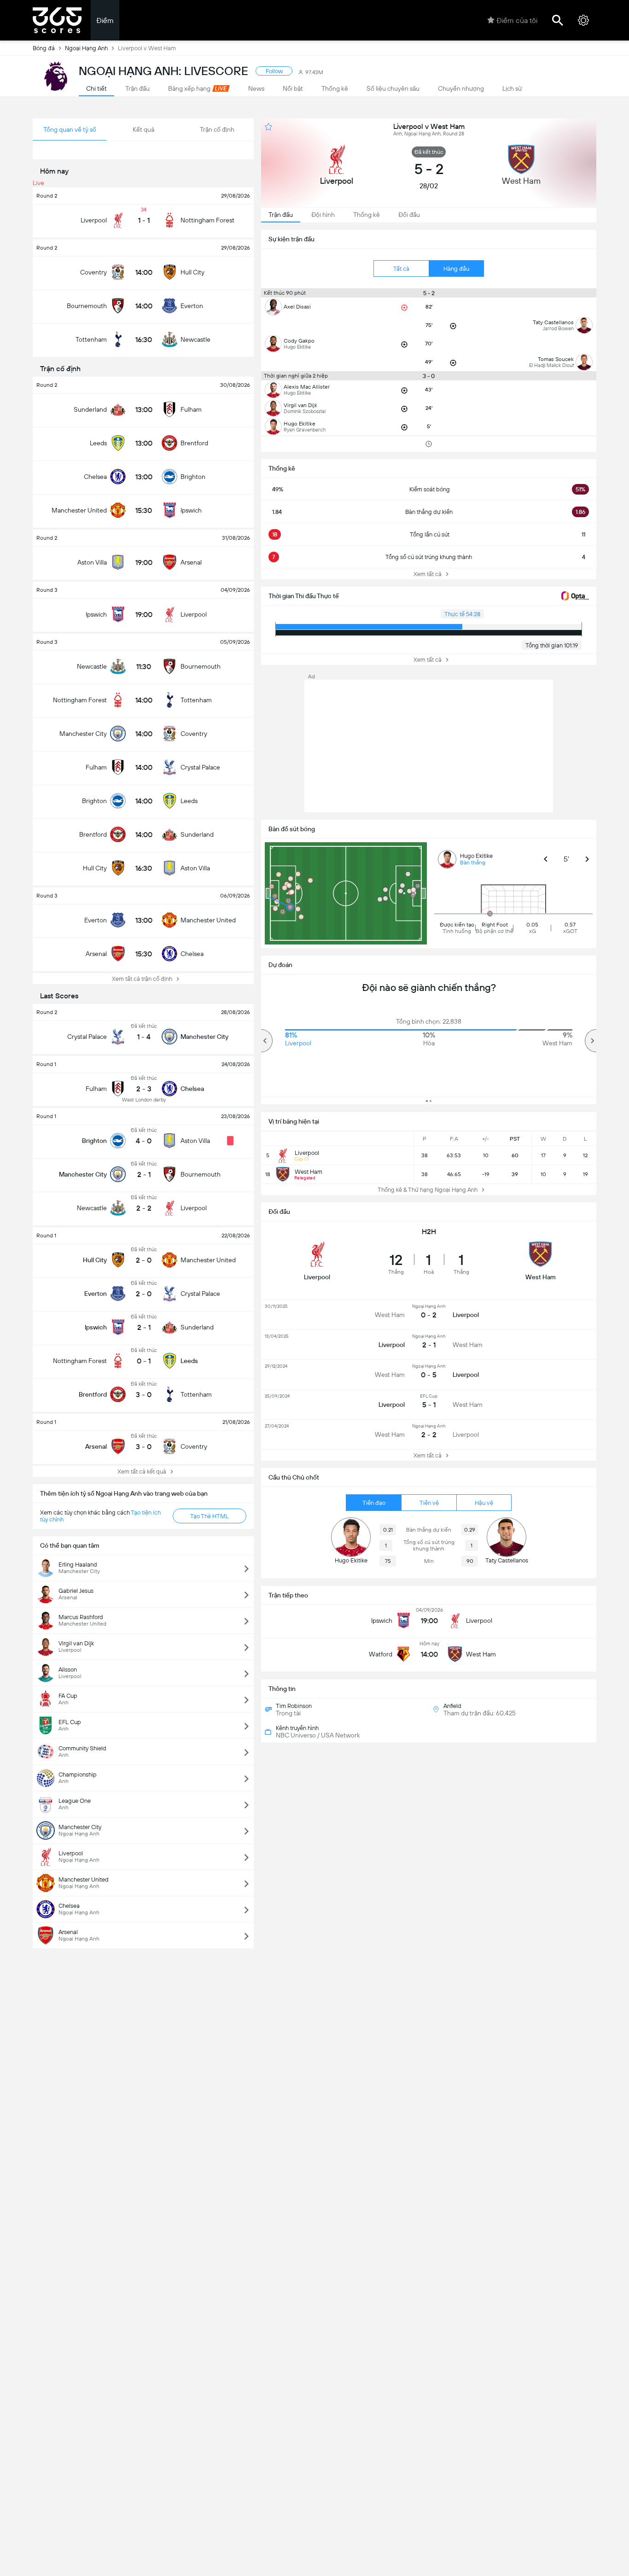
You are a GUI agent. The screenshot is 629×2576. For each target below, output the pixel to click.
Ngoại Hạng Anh (86, 48)
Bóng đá (44, 48)
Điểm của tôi (517, 20)
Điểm (105, 20)
